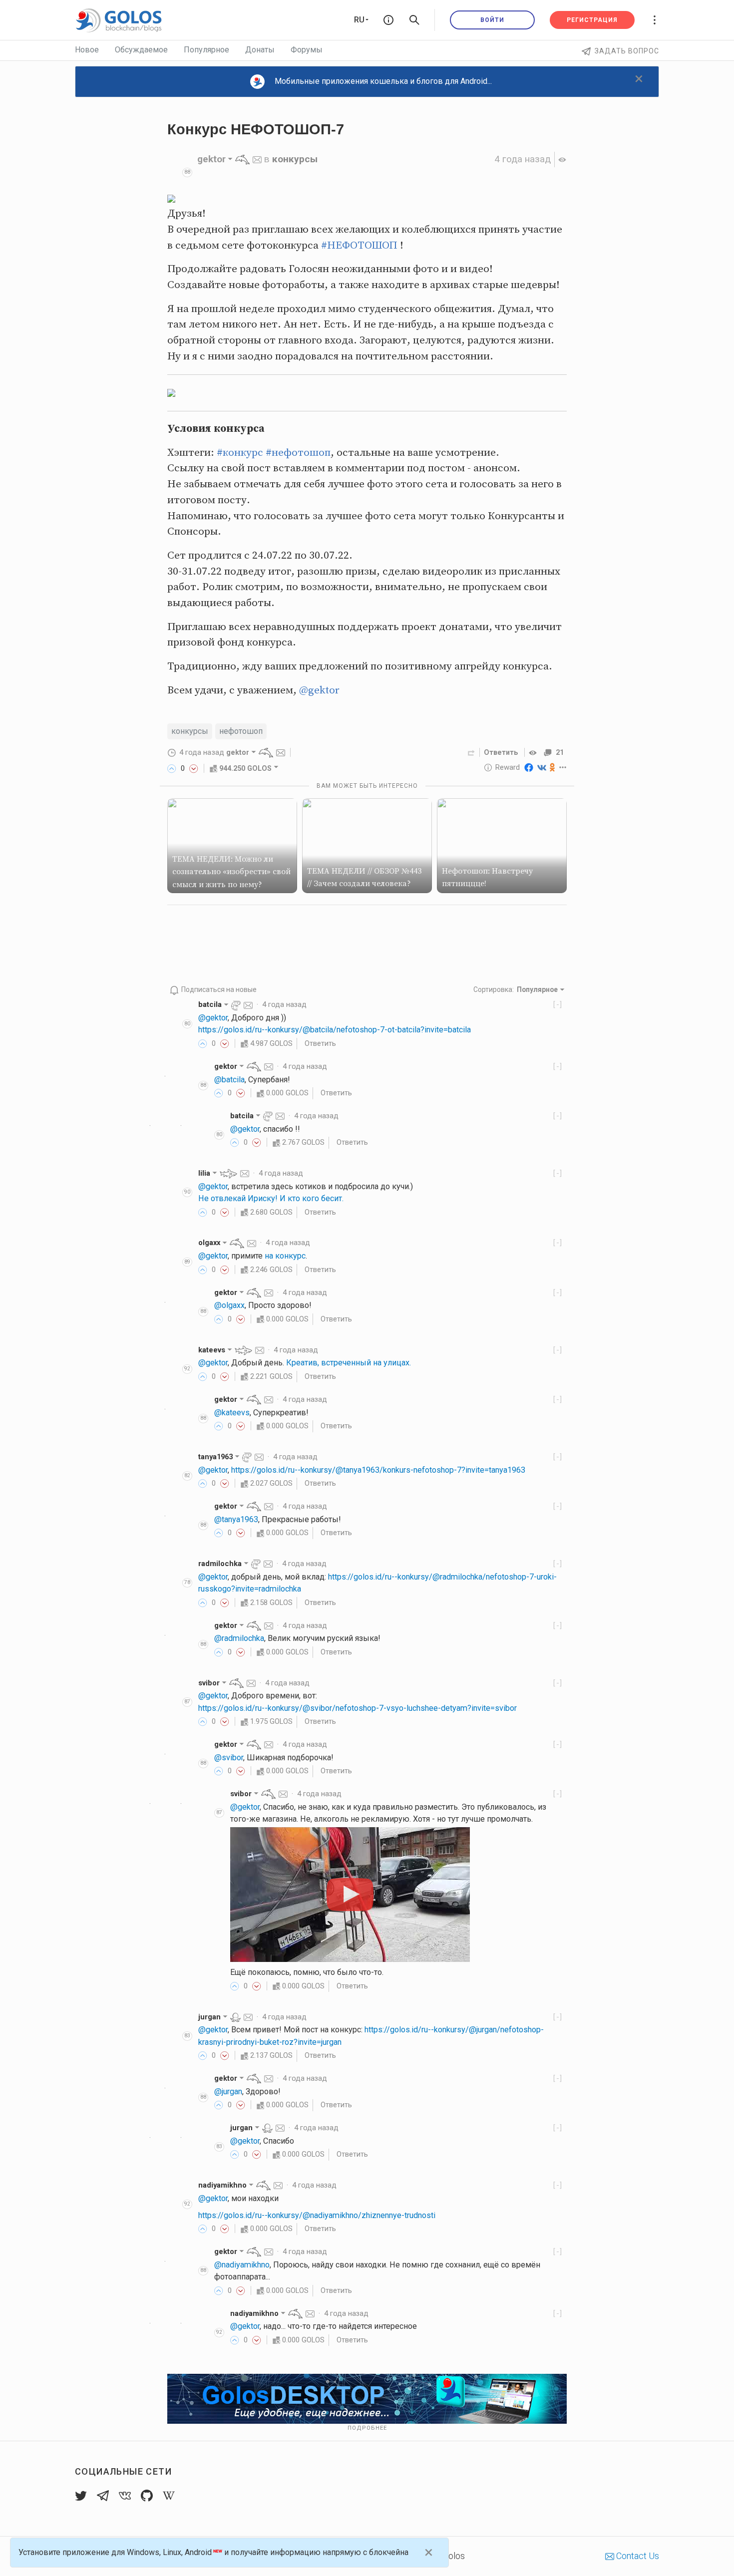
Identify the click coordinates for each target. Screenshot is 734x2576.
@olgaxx (229, 1305)
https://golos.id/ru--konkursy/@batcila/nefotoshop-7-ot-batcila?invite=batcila (335, 1030)
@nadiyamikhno (242, 2265)
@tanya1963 (236, 1519)
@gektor (319, 690)
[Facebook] (529, 767)
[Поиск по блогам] (414, 20)
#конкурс (240, 453)
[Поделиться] (471, 752)
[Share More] (563, 767)
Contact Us (637, 2556)
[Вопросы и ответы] (388, 20)
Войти (492, 20)
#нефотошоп (298, 453)
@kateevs (232, 1413)
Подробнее (367, 2428)
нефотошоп (241, 731)
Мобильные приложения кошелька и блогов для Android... (383, 81)
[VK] (542, 767)
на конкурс (285, 1256)
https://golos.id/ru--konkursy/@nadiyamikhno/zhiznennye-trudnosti (317, 2215)
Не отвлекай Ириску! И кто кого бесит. (271, 1198)
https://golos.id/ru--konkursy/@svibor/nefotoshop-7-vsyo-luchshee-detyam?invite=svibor (358, 1708)
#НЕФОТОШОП (359, 246)
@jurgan (228, 2092)
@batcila (229, 1080)
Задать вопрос (627, 51)
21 (559, 752)
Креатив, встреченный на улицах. (349, 1363)
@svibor (229, 1758)
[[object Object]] (534, 752)
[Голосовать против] (194, 768)
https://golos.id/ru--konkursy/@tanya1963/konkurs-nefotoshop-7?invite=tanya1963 (378, 1470)
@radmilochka (239, 1638)
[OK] (552, 767)
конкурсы (295, 159)
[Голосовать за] (172, 768)
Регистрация (592, 20)
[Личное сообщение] (257, 159)
